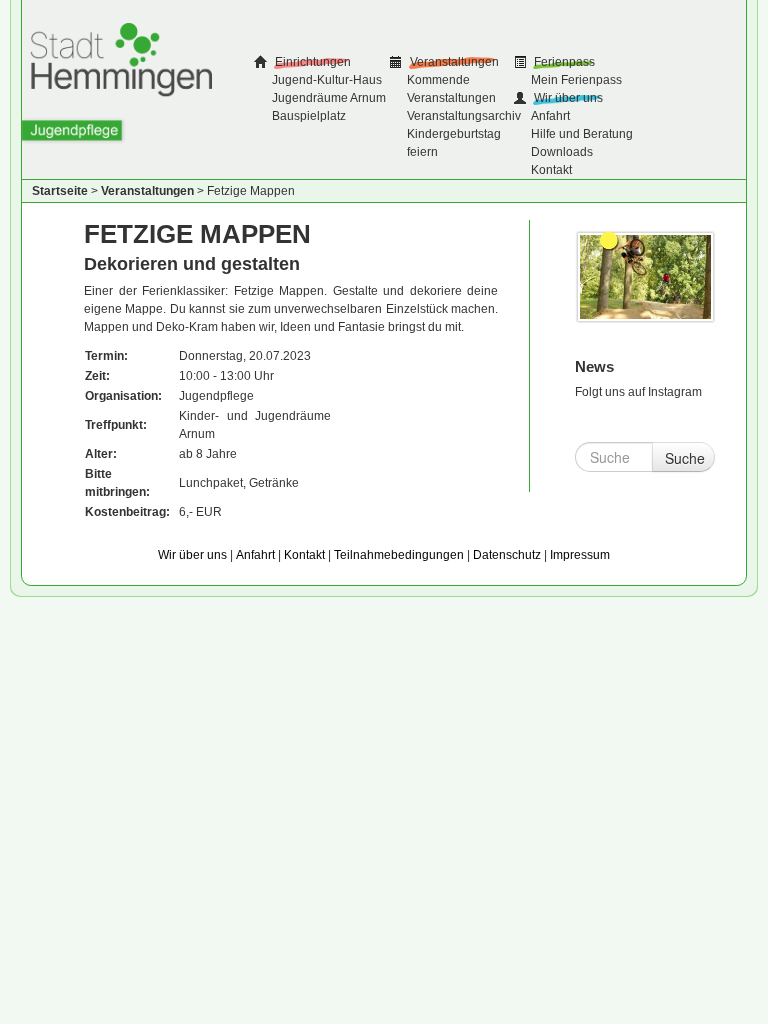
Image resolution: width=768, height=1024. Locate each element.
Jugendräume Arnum (329, 98)
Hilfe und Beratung (582, 134)
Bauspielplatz (309, 116)
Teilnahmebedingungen (399, 555)
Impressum (580, 555)
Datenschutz (507, 555)
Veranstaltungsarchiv (464, 116)
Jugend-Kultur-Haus (327, 80)
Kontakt (551, 170)
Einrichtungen (311, 62)
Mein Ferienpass (576, 80)
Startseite (60, 191)
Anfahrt (550, 116)
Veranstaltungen (453, 62)
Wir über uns (567, 98)
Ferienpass (563, 62)
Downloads (562, 152)
